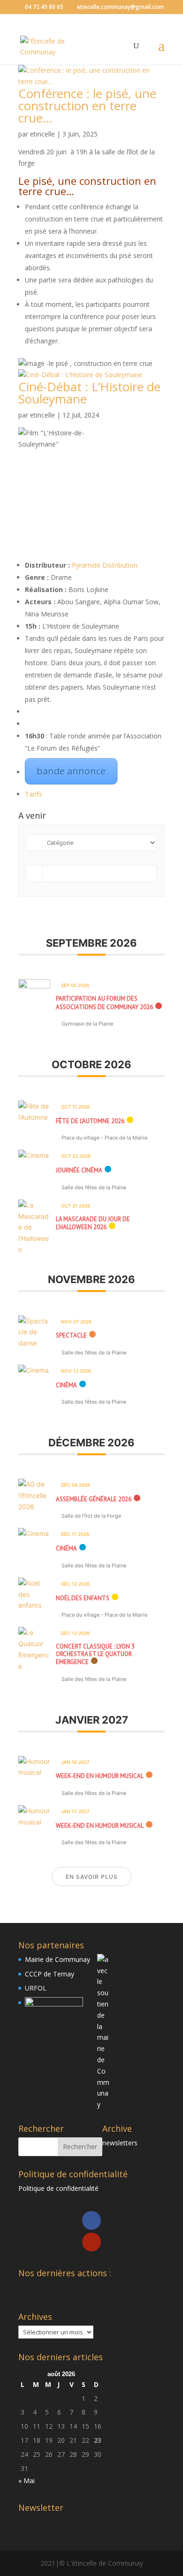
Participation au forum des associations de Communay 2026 (104, 1003)
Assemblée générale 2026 (94, 1499)
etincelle (42, 134)
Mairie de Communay (57, 1959)
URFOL (36, 1988)
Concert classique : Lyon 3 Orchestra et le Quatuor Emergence (95, 1654)
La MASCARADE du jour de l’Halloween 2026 (93, 1223)
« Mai (27, 2481)
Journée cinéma (79, 1170)
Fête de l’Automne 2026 (90, 1121)
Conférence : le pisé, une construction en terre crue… (87, 106)
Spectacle (71, 1335)
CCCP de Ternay (50, 1974)
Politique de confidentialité (58, 2188)
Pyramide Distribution (105, 565)
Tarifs (34, 794)
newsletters (120, 2143)
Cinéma (66, 1385)
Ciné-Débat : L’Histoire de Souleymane (89, 393)
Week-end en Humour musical (100, 1776)
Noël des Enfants (83, 1598)
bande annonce (71, 771)
